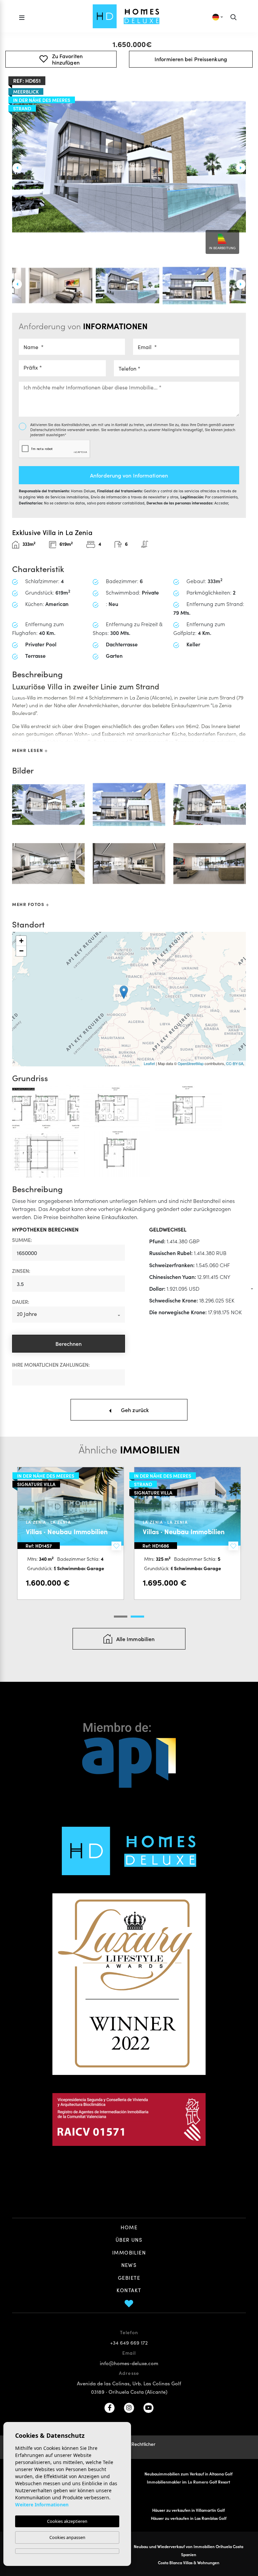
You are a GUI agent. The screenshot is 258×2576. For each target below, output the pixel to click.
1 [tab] (121, 1617)
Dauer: (21, 1302)
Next (241, 168)
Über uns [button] (129, 2240)
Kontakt (129, 2290)
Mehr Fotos (29, 904)
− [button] (21, 951)
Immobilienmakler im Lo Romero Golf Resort (188, 2482)
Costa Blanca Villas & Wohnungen (189, 2562)
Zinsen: (21, 1271)
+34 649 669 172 (129, 2342)
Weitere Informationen (42, 2505)
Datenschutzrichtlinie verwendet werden (65, 429)
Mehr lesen (28, 750)
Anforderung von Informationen (129, 475)
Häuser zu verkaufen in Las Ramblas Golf (189, 2518)
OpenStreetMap (191, 1063)
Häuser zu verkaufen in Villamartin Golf (188, 2510)
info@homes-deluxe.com (129, 2363)
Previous (17, 168)
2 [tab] (137, 1617)
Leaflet (149, 1063)
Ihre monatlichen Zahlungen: (51, 1365)
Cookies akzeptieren (67, 2521)
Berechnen (69, 1343)
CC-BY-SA (235, 1063)
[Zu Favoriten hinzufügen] (116, 1546)
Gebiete (129, 2278)
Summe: (22, 1240)
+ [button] (21, 941)
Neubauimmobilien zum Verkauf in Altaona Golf (188, 2474)
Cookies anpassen (67, 2537)
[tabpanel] (187, 1533)
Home (129, 2227)
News (129, 2265)
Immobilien (129, 2252)
